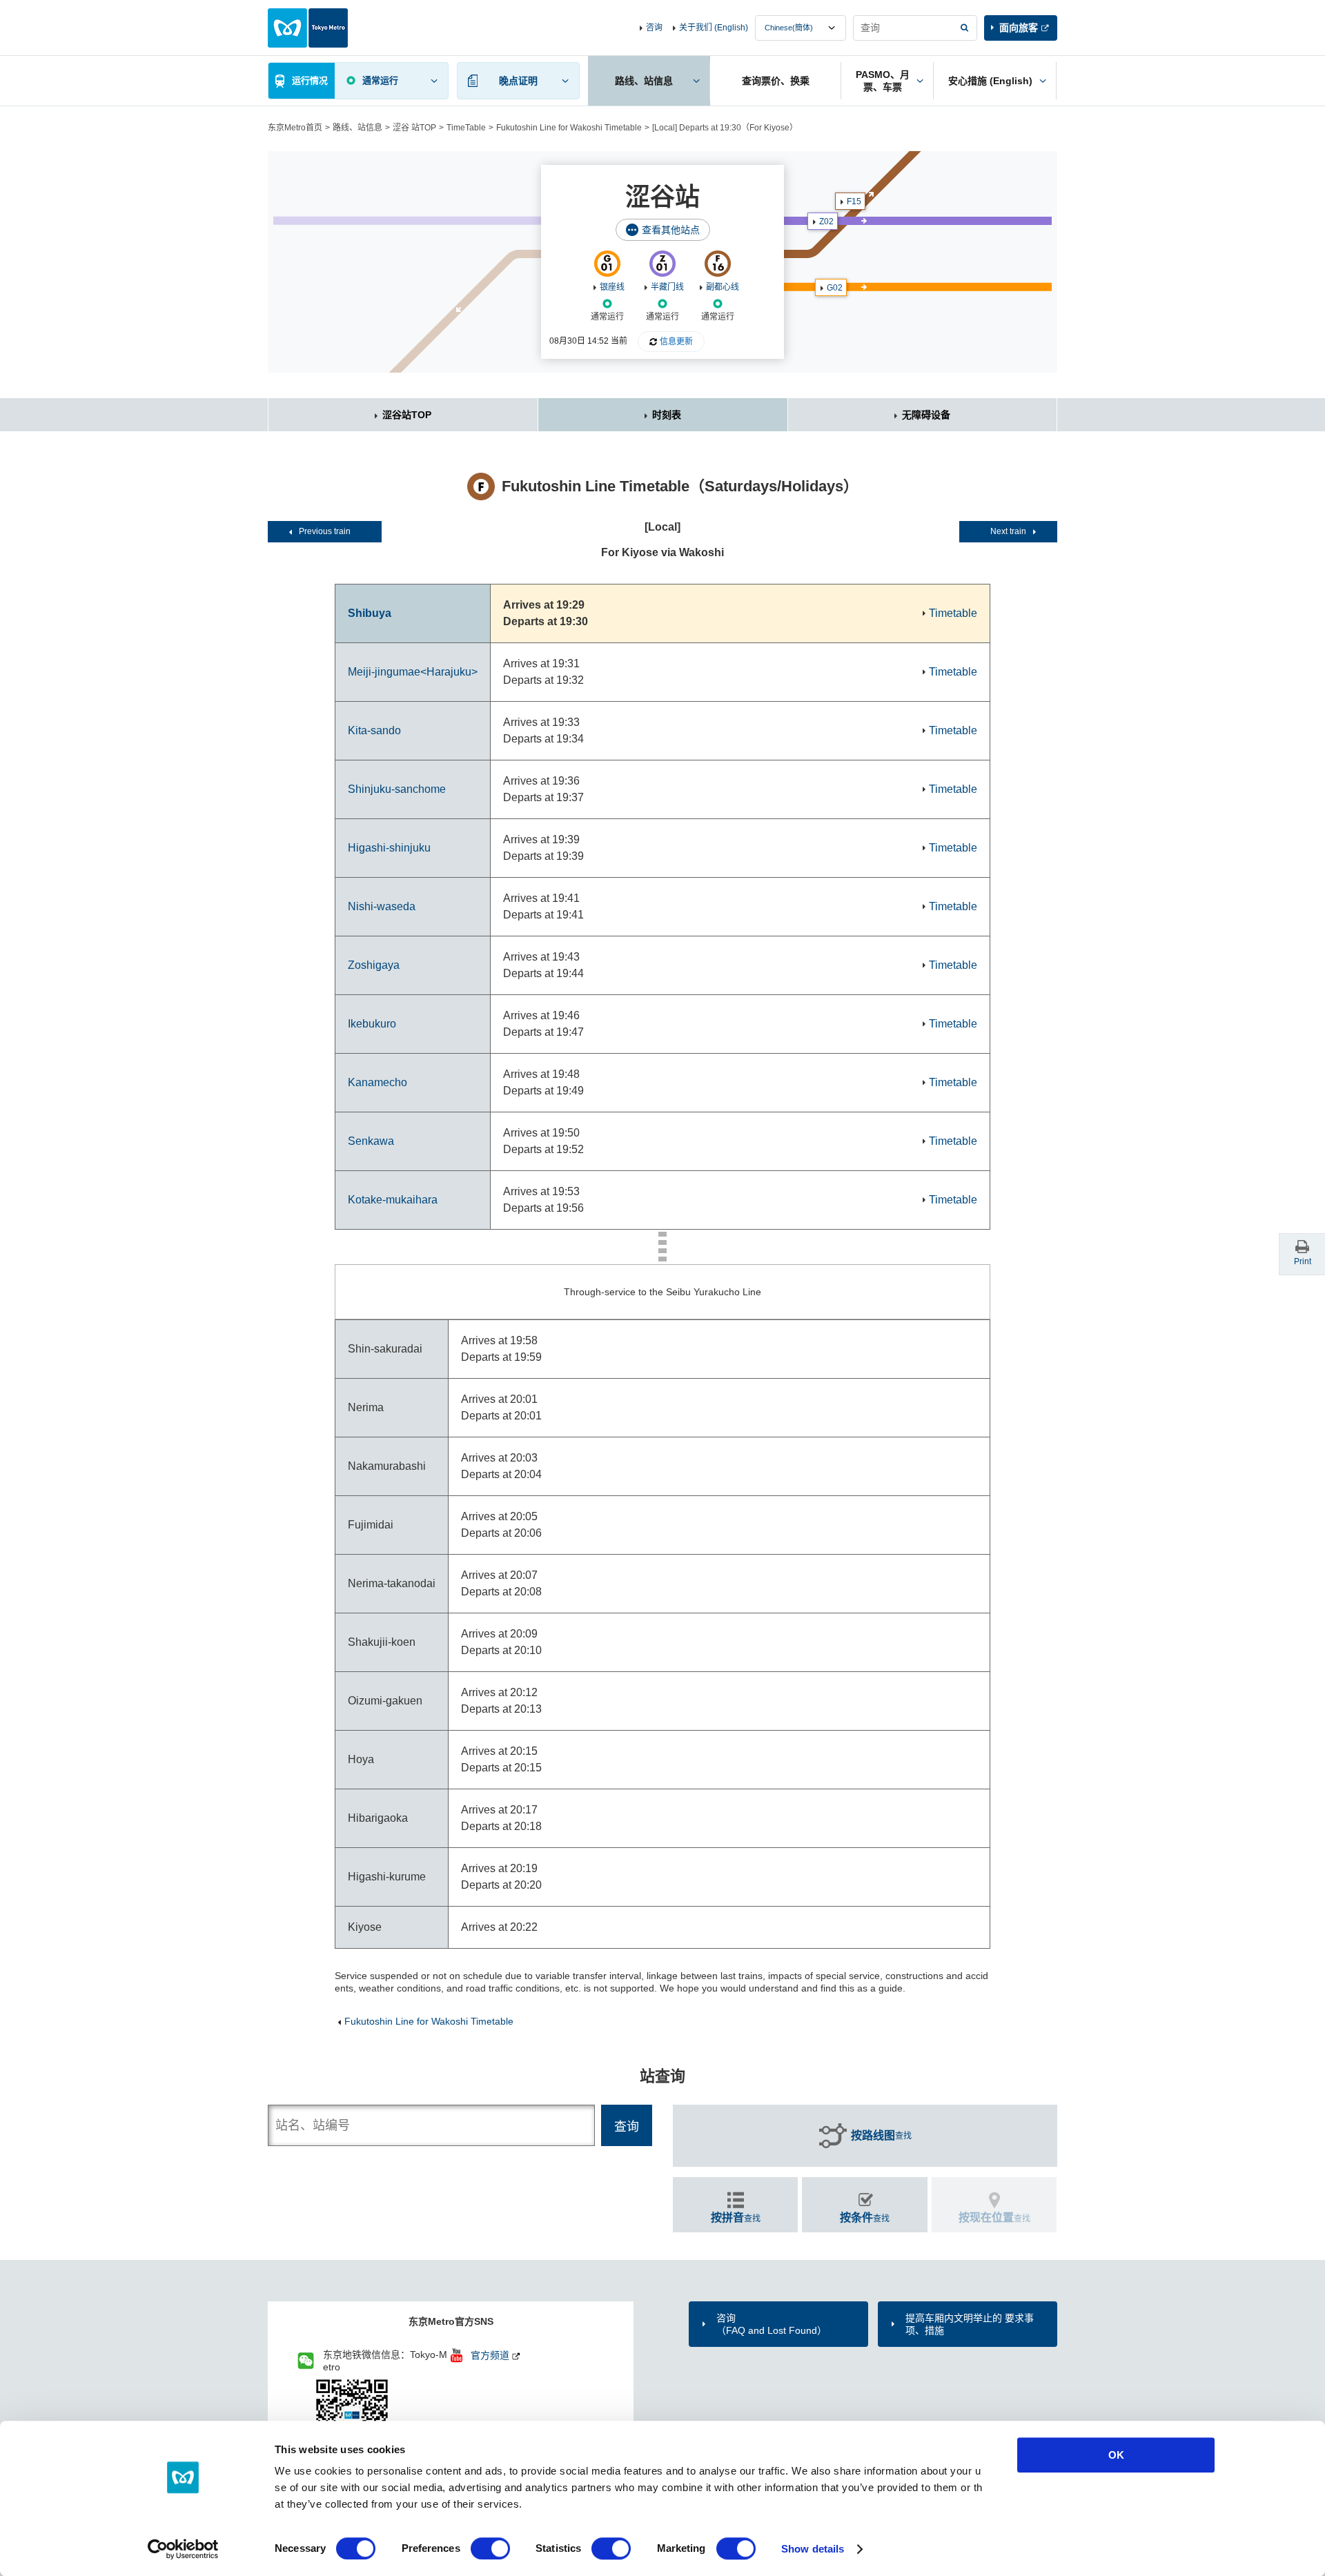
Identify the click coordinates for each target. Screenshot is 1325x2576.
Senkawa (371, 1141)
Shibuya (370, 613)
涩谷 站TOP (414, 128)
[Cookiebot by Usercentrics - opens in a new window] (183, 2549)
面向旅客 (1019, 28)
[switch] (490, 2548)
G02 (835, 288)
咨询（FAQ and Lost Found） (772, 2324)
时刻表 (667, 415)
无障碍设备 (926, 415)
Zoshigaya (374, 965)
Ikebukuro (372, 1024)
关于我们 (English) (714, 28)
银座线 (612, 287)
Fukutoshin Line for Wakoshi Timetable (569, 128)
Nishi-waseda (382, 906)
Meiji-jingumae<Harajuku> (413, 672)
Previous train (325, 531)
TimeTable (466, 128)
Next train (1008, 531)
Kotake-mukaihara (393, 1200)
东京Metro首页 (295, 128)
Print (1303, 1261)
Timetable (953, 613)
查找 (881, 2135)
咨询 (654, 28)
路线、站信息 (357, 128)
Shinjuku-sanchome (397, 789)
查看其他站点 (671, 230)
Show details (813, 2549)
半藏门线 (667, 287)
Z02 (826, 222)
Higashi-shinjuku (389, 848)
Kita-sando (374, 730)
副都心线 (723, 287)
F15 (854, 201)
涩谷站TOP (407, 415)
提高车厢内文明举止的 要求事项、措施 (970, 2324)
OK (1116, 2455)
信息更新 (676, 342)
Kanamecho (377, 1082)
